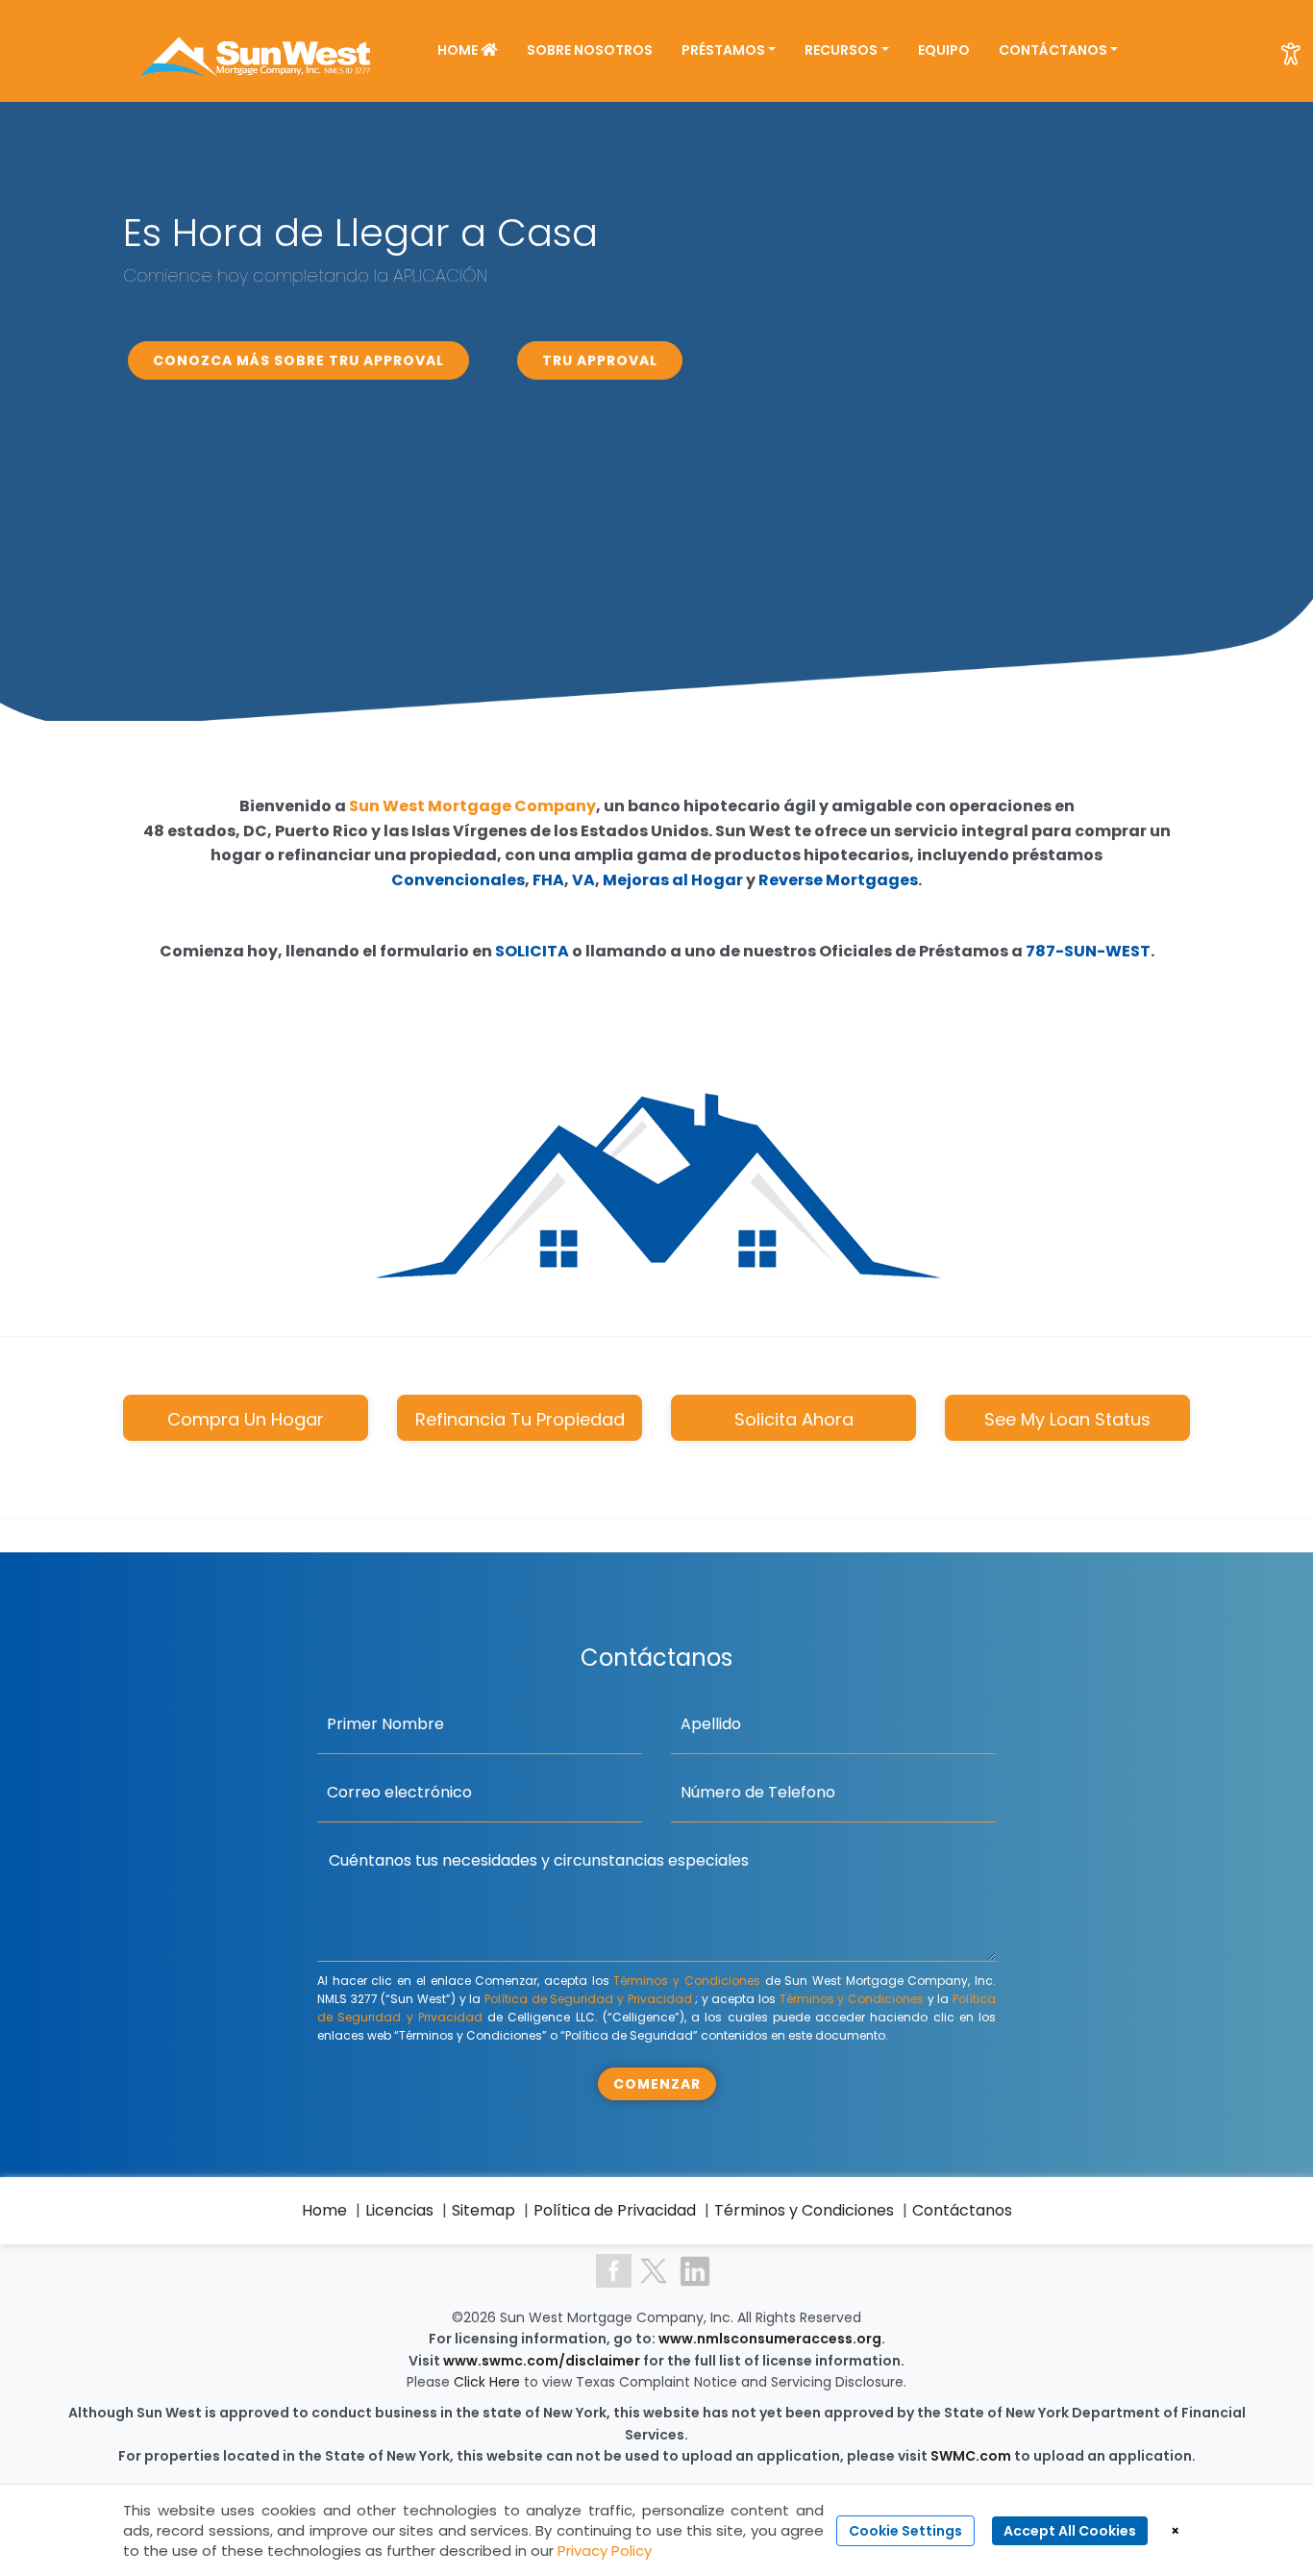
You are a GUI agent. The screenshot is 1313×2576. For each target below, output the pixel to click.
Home (459, 50)
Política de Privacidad (615, 2210)
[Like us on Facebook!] (614, 2270)
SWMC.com (971, 2456)
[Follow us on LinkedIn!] (695, 2270)
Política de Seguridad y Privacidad (588, 1999)
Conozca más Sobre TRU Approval (298, 360)
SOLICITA (532, 951)
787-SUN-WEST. (1090, 951)
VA (583, 880)
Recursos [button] (841, 50)
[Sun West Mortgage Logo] (257, 49)
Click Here (489, 2382)
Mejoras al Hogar (673, 880)
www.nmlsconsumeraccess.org (770, 2339)
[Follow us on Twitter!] (654, 2270)
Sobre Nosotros (590, 50)
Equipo (944, 50)
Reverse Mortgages (838, 880)
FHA (548, 880)
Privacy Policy (605, 2551)
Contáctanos (962, 2210)
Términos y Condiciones (686, 1981)
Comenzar (657, 2084)
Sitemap (483, 2210)
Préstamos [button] (723, 50)
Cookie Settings (905, 2531)
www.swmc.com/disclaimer (542, 2361)
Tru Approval (600, 360)
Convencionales (458, 880)
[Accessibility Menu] (1291, 54)
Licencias (399, 2210)
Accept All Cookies (1070, 2531)
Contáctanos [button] (1053, 50)
